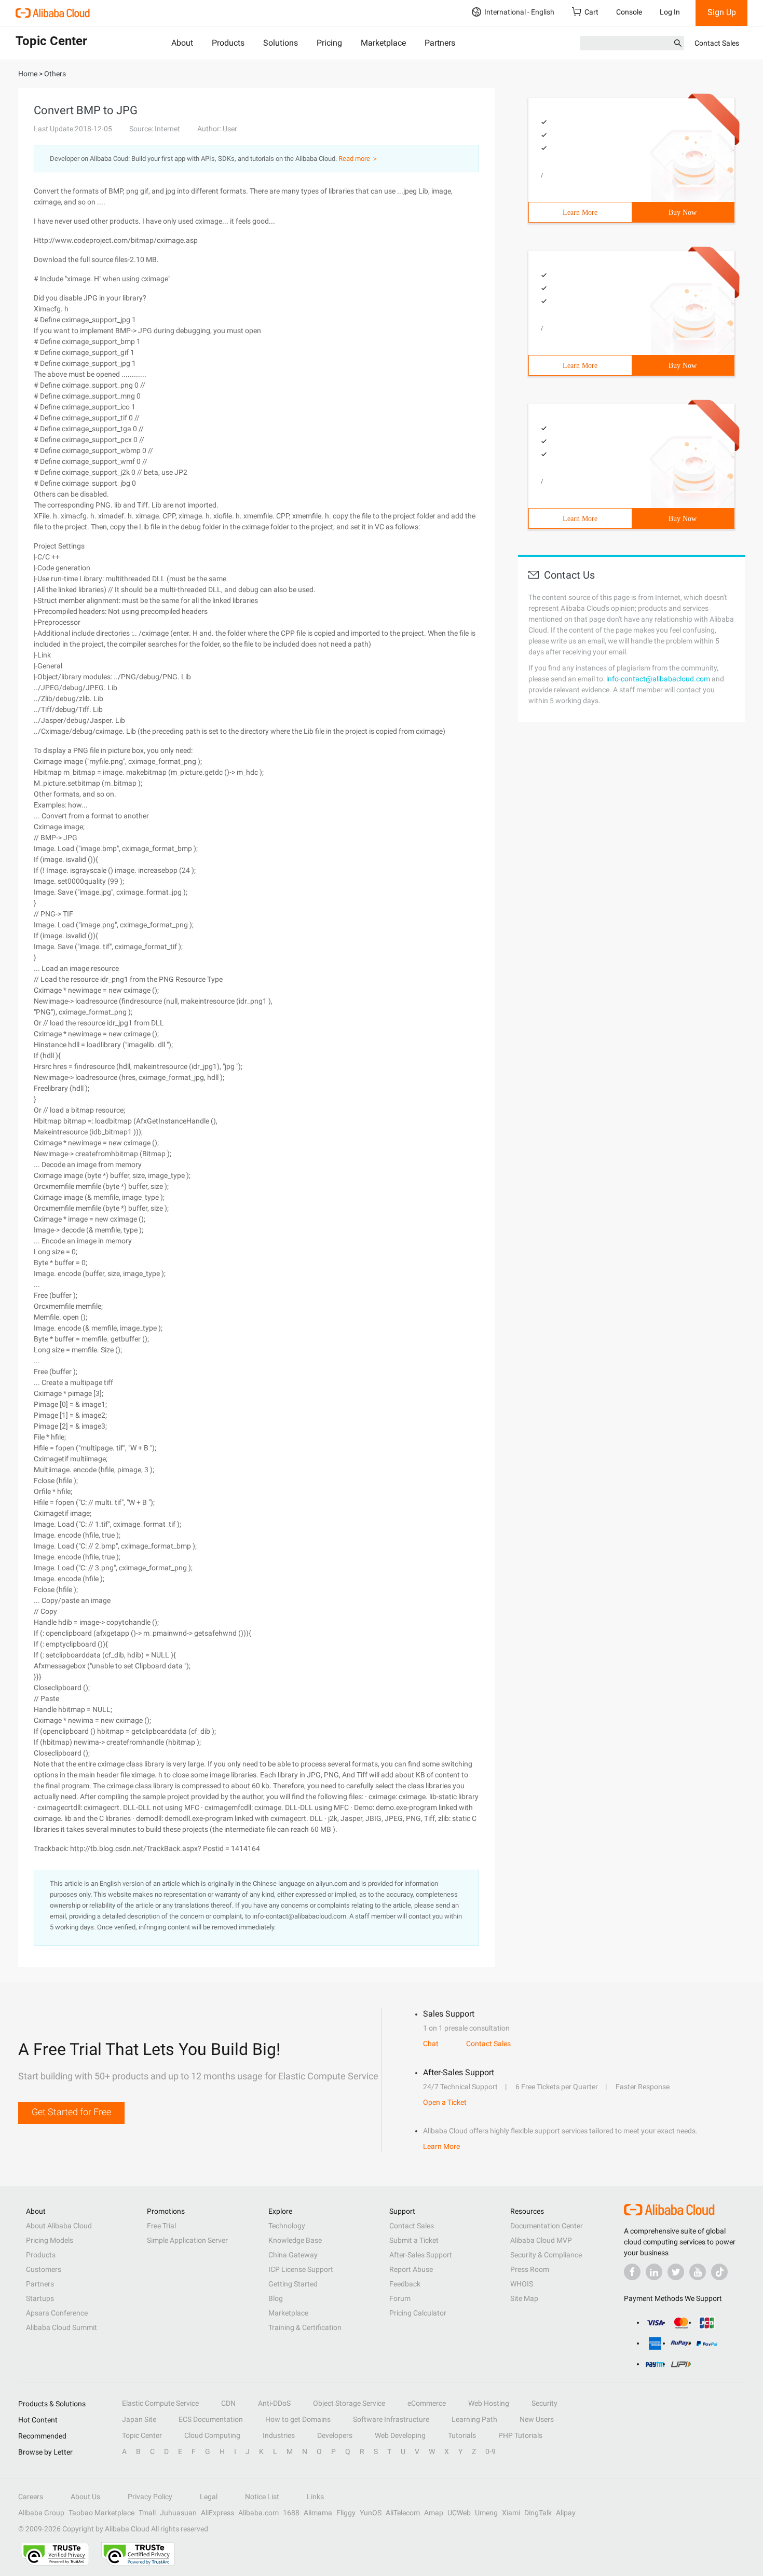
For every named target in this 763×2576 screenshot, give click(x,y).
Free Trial (161, 2226)
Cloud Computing (212, 2435)
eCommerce (427, 2403)
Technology (287, 2226)
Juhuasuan (178, 2513)
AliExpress (217, 2513)
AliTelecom (403, 2513)
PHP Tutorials (520, 2435)
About (182, 43)
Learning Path (474, 2419)
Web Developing (400, 2435)
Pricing (329, 43)
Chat (431, 2044)
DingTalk (538, 2513)
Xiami (511, 2513)
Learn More (580, 213)
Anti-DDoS (274, 2403)
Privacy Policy (150, 2497)
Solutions (281, 43)
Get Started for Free (71, 2112)
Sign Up (722, 12)
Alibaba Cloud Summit (62, 2327)
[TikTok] (719, 2272)
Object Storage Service (349, 2403)
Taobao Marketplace (101, 2513)
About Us (85, 2497)
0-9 (491, 2451)
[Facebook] (632, 2272)
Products (228, 43)
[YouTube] (698, 2272)
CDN (228, 2403)
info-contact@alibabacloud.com (658, 679)
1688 (291, 2513)
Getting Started (293, 2284)
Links (315, 2497)
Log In (670, 12)
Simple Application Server (187, 2240)
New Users (537, 2419)
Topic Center (142, 2435)
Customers (44, 2269)
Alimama (318, 2513)
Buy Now (683, 213)
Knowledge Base (295, 2240)
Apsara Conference (57, 2313)
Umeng (486, 2513)
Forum (400, 2298)
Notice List (262, 2497)
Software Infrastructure (391, 2419)
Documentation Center (547, 2226)
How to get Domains (298, 2419)
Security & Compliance (546, 2255)
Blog (276, 2298)
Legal (209, 2497)
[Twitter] (676, 2272)
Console (629, 12)
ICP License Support (301, 2269)
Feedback (405, 2284)
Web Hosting (489, 2403)
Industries (279, 2435)
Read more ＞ (358, 159)
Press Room (530, 2269)
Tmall (147, 2513)
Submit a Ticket (414, 2240)
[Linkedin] (654, 2272)
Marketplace (383, 43)
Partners (440, 43)
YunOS (371, 2513)
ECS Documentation (211, 2419)
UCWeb (459, 2513)
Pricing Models (50, 2240)
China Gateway (293, 2255)
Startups (40, 2298)
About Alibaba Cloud (59, 2226)
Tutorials (462, 2435)
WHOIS (522, 2284)
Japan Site (139, 2419)
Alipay (566, 2513)
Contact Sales (717, 43)
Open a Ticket (445, 2102)
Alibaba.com (258, 2513)
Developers (335, 2435)
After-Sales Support (421, 2255)
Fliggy (346, 2513)
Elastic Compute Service (160, 2403)
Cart (591, 12)
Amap (434, 2513)
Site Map (524, 2298)
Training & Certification (305, 2327)
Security (544, 2403)
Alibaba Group (41, 2513)
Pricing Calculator (418, 2313)
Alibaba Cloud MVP (541, 2240)
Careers (31, 2497)
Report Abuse (411, 2269)
